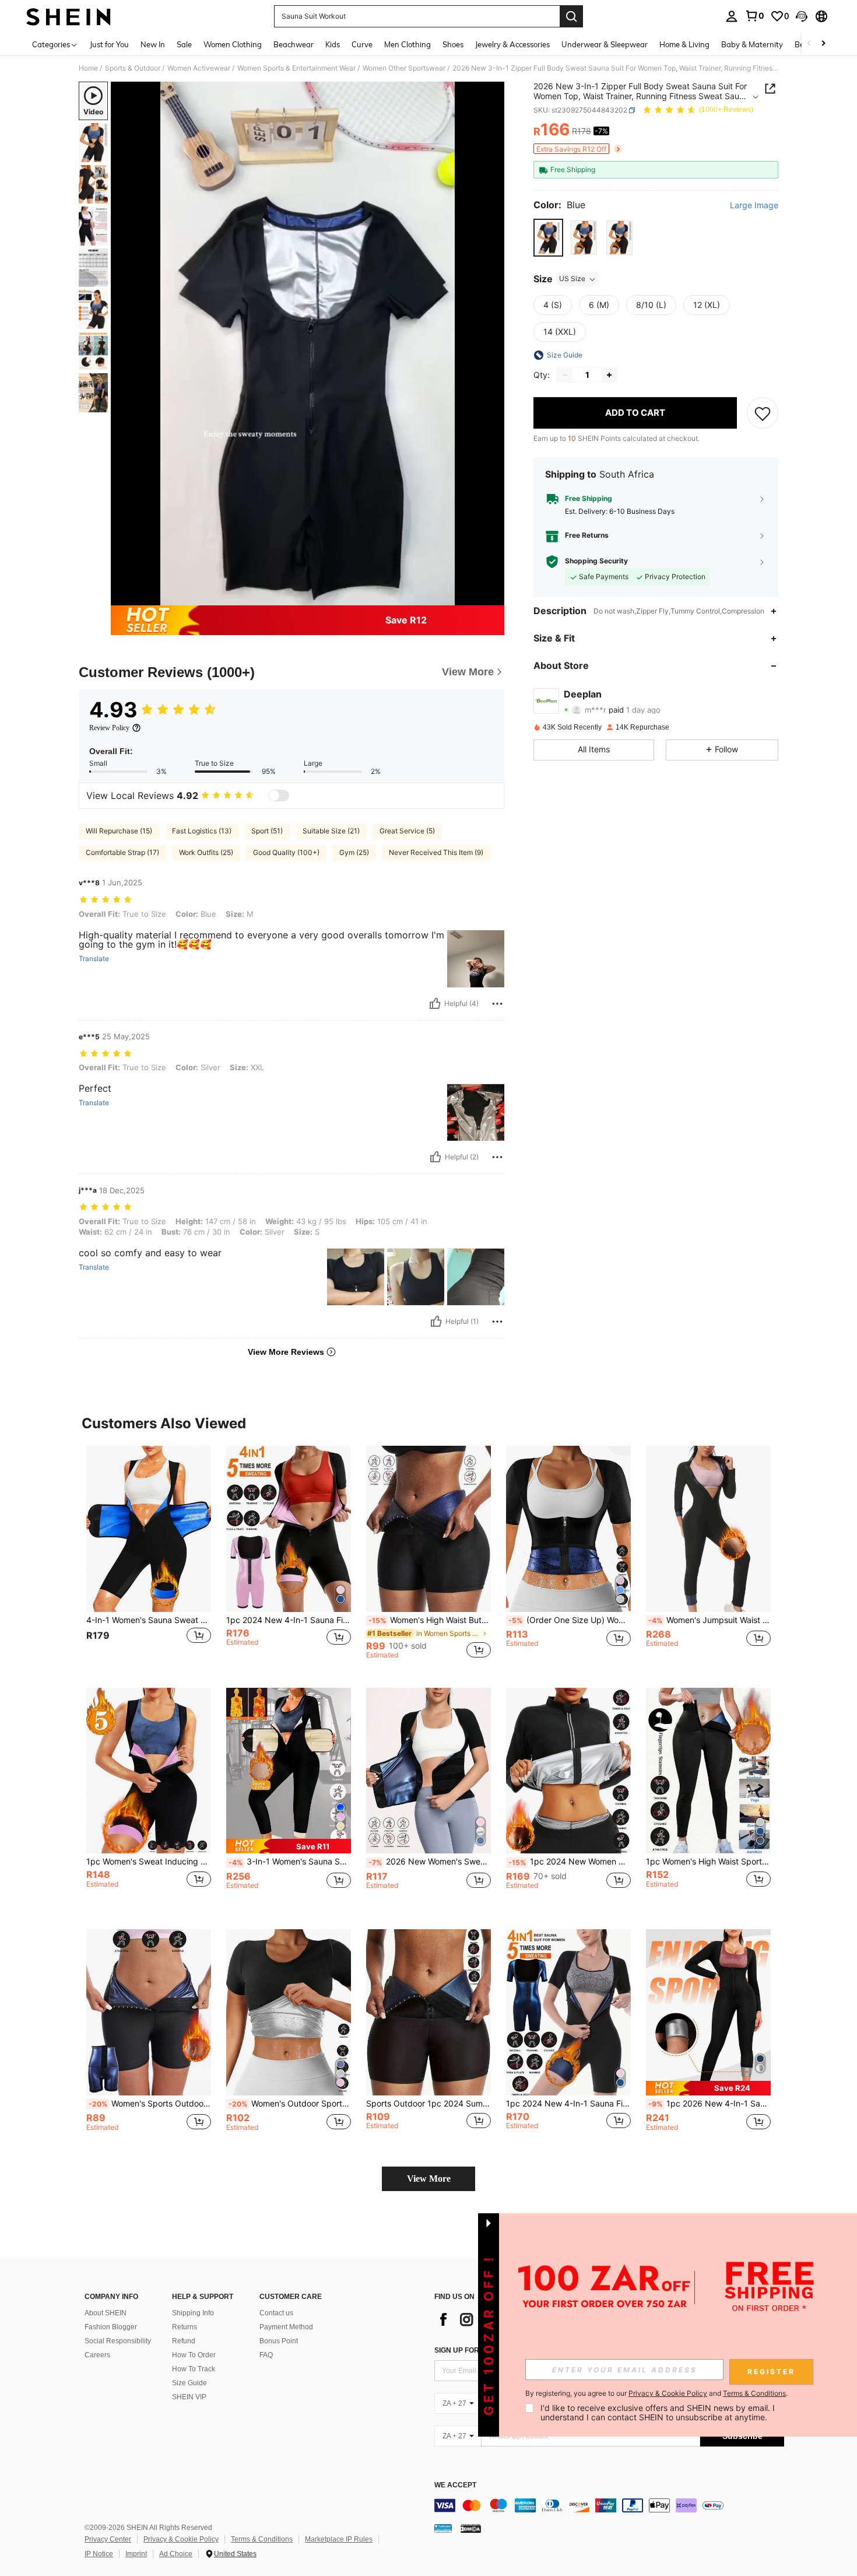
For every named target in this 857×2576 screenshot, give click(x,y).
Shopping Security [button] (596, 561)
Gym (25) (354, 852)
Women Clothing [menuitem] (233, 44)
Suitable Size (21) (331, 831)
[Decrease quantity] (565, 375)
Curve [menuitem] (362, 44)
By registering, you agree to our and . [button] (656, 2393)
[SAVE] (763, 413)
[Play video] (308, 344)
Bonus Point (279, 2341)
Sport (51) (267, 831)
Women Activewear (199, 68)
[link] (754, 16)
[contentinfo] (609, 2505)
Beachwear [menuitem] (294, 44)
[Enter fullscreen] (492, 596)
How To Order (194, 2355)
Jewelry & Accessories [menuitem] (512, 44)
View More (429, 2179)
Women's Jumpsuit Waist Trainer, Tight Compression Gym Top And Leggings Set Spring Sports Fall (710, 1620)
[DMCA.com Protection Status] (471, 2528)
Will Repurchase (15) (119, 831)
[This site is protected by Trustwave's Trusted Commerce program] (443, 2528)
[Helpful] (435, 1004)
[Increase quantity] (609, 375)
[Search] (571, 16)
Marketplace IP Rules (339, 2539)
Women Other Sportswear (404, 68)
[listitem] (149, 1557)
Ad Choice (176, 2554)
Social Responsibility (118, 2341)
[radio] (548, 238)
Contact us (276, 2313)
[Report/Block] (497, 1004)
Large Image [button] (754, 206)
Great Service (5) (407, 831)
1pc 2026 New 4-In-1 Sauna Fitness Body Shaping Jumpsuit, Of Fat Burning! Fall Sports (710, 2104)
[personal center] (732, 16)
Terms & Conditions (262, 2539)
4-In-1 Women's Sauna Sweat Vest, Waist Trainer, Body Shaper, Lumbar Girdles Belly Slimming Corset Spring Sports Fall (149, 1620)
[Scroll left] (809, 44)
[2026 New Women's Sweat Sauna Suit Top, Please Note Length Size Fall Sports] (428, 1771)
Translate (94, 959)
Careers (97, 2355)
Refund (184, 2341)
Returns (185, 2327)
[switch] (279, 795)
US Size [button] (572, 279)
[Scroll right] (823, 44)
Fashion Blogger (111, 2327)
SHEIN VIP (189, 2397)
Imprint (136, 2554)
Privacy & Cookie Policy (181, 2539)
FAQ (266, 2355)
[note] (289, 1846)
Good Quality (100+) (286, 852)
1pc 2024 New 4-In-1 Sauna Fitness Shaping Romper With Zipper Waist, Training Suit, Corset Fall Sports (568, 2104)
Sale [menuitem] (184, 44)
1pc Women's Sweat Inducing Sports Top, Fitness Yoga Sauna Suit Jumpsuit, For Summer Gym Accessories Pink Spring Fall (149, 1862)
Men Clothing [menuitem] (408, 44)
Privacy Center (108, 2539)
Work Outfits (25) (206, 852)
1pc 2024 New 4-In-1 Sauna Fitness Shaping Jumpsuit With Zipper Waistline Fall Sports (289, 1620)
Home (88, 68)
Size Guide (189, 2383)
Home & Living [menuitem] (684, 44)
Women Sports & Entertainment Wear (296, 68)
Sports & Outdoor (133, 68)
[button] (802, 16)
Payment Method (286, 2327)
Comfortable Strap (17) (122, 852)
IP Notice (99, 2554)
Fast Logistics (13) (202, 831)
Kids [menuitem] (333, 44)
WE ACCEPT (455, 2485)
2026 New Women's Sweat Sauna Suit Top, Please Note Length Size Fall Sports (430, 1862)
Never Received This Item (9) (436, 852)
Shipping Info (193, 2313)
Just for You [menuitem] (109, 44)
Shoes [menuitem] (453, 44)
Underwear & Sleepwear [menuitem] (605, 44)
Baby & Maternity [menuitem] (752, 44)
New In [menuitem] (153, 44)
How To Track (194, 2369)
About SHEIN (106, 2313)
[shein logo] (69, 16)
